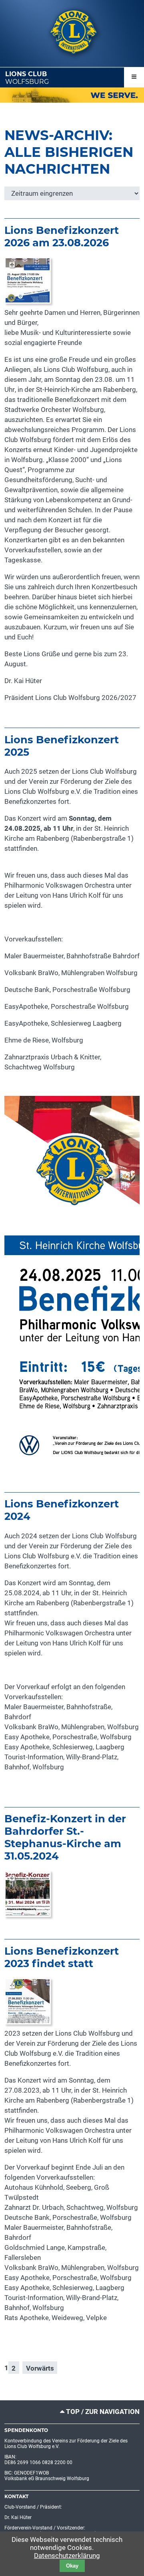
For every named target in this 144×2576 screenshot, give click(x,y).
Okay (72, 2566)
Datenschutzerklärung (67, 2556)
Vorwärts (40, 2368)
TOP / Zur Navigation (103, 2412)
